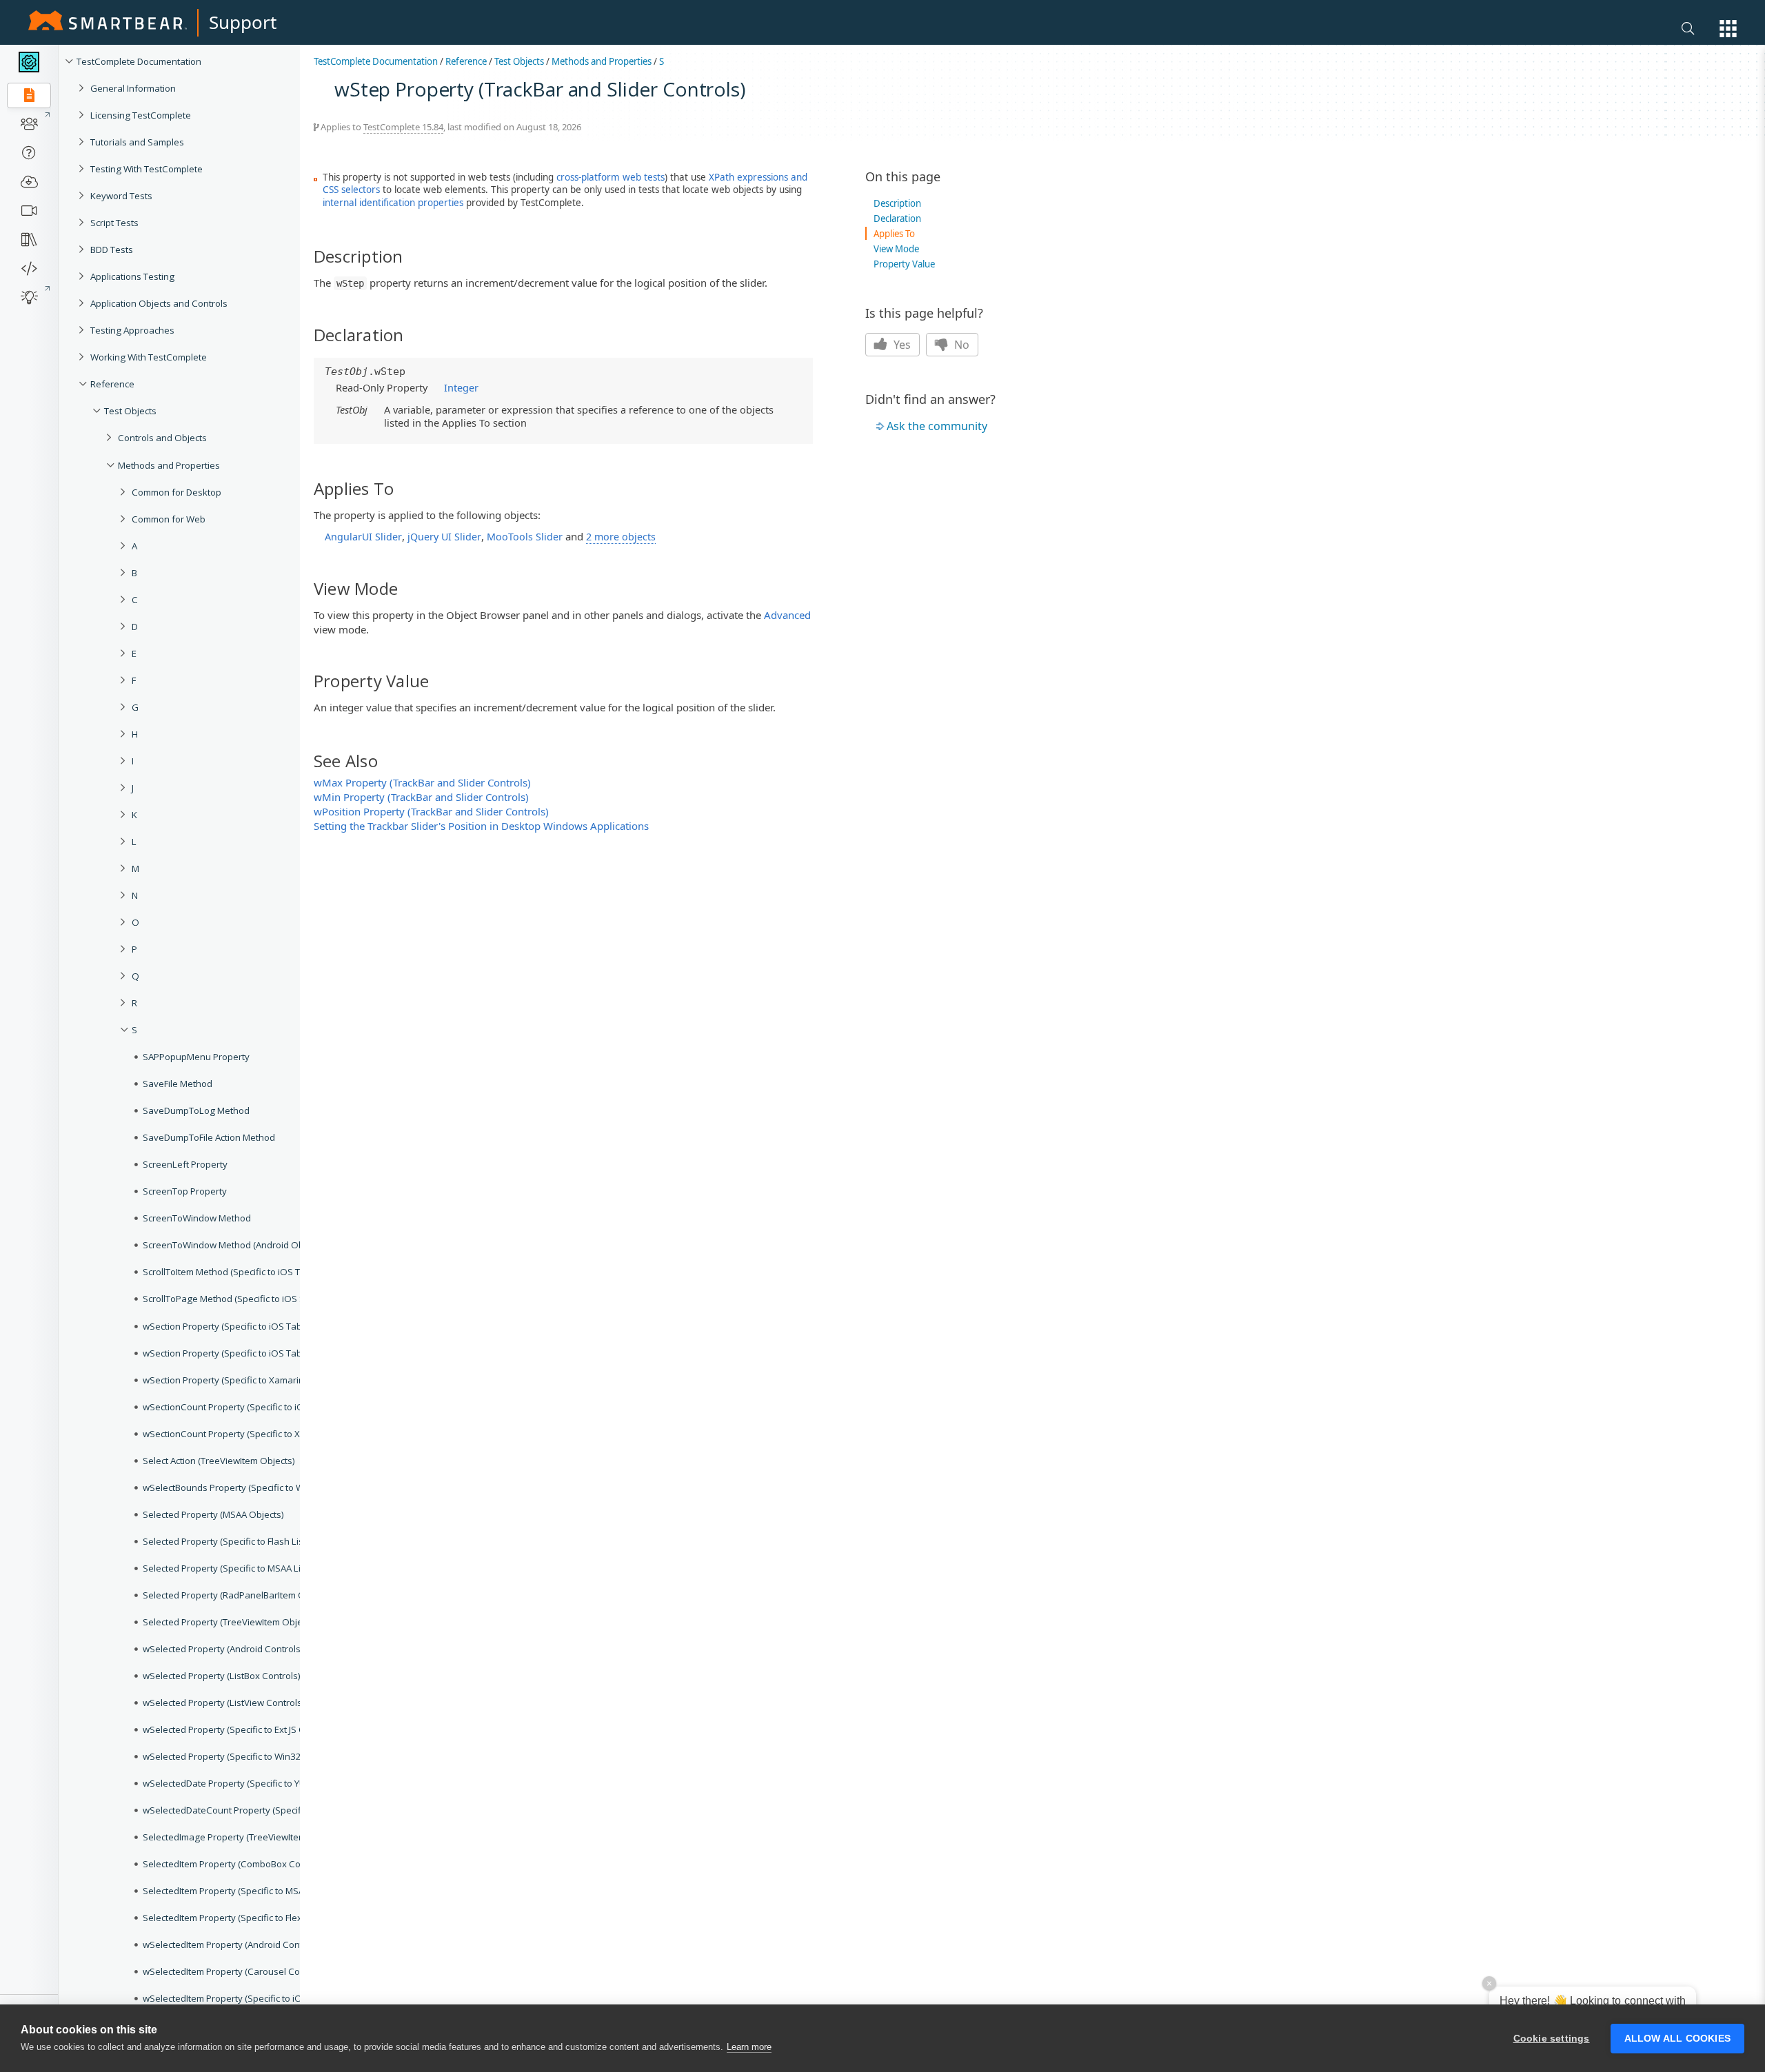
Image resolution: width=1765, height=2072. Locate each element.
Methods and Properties (602, 61)
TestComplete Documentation (376, 61)
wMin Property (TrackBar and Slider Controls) (421, 797)
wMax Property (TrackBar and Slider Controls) (422, 782)
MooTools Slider (525, 537)
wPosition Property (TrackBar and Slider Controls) (431, 811)
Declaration (897, 219)
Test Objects (519, 61)
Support (243, 22)
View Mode (896, 249)
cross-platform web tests (611, 177)
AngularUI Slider (363, 537)
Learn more (749, 2047)
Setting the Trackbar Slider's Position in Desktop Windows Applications (481, 826)
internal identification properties (393, 203)
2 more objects (621, 537)
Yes (901, 345)
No (960, 345)
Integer (461, 387)
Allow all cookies (1677, 2039)
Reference (466, 61)
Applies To (894, 234)
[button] (1728, 29)
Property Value (904, 264)
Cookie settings (1552, 2039)
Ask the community (937, 426)
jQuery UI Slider (444, 537)
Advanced (787, 615)
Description (897, 203)
